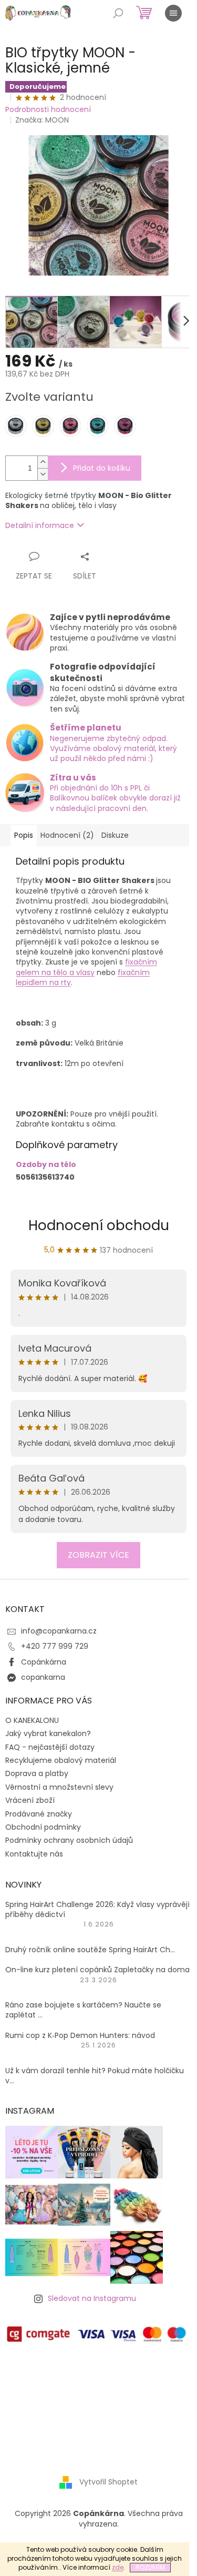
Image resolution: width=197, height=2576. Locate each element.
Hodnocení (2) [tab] (67, 835)
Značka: (42, 120)
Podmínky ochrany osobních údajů (69, 1840)
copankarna (43, 1677)
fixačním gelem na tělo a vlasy (86, 967)
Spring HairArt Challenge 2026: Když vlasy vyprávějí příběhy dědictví (97, 1910)
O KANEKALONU (32, 1720)
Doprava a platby (37, 1773)
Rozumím (150, 2567)
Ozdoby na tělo (46, 1164)
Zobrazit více (98, 1555)
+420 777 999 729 (55, 1646)
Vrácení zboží (30, 1800)
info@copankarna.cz (59, 1631)
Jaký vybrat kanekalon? (48, 1733)
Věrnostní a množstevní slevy (59, 1787)
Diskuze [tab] (115, 835)
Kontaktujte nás (34, 1854)
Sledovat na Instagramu (92, 2298)
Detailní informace (40, 525)
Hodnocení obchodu (99, 1225)
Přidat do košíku (102, 468)
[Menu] (173, 13)
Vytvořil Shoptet (108, 2482)
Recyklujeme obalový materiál (61, 1760)
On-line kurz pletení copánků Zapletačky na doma (97, 1970)
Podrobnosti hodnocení (48, 110)
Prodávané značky (39, 1814)
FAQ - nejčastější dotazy (50, 1747)
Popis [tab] (24, 835)
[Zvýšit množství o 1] (43, 462)
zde (118, 2567)
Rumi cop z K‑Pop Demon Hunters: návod (80, 2036)
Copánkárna (44, 1662)
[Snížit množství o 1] (43, 474)
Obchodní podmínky (43, 1827)
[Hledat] (118, 13)
